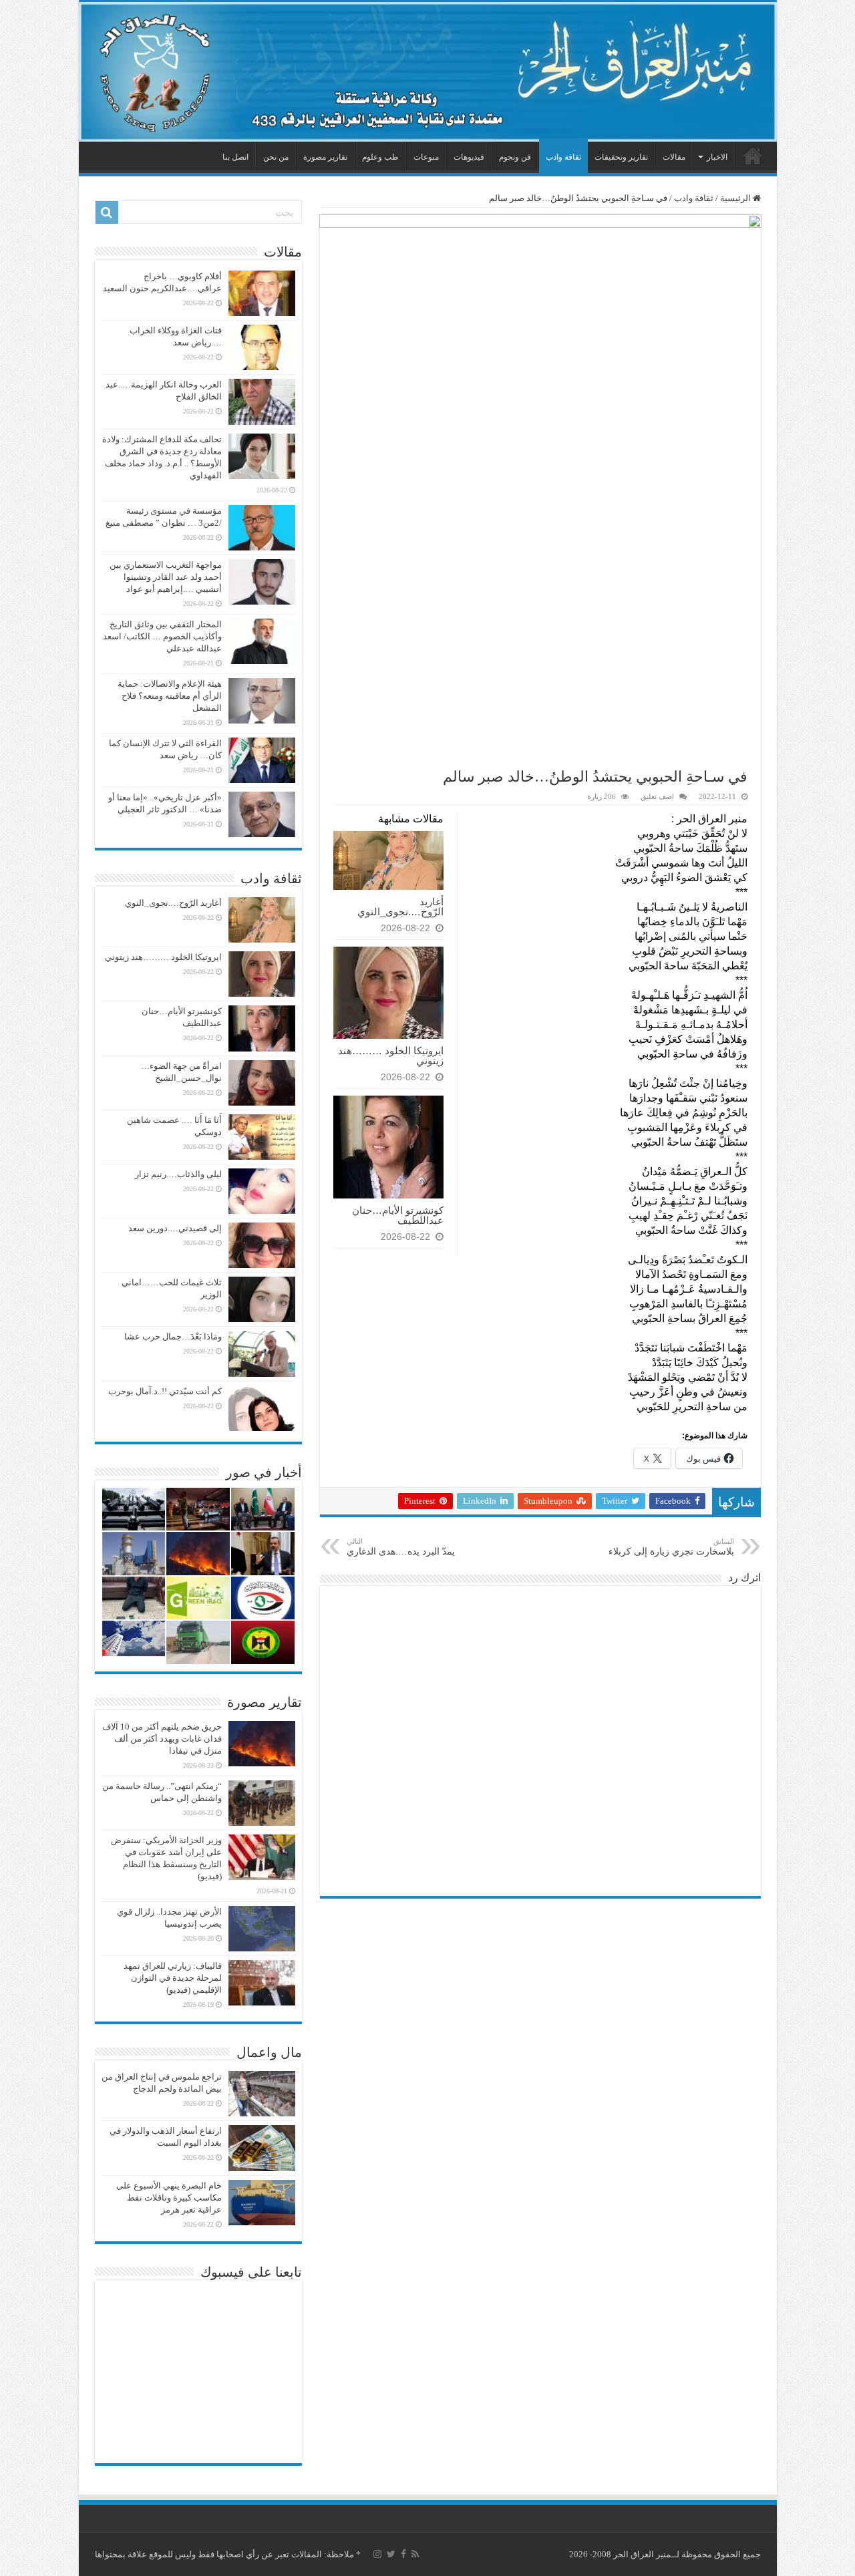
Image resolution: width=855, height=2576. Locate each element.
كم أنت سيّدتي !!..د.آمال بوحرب (165, 1391)
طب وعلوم (380, 157)
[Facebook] (403, 2554)
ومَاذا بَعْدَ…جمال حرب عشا (173, 1336)
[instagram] (377, 2554)
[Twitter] (391, 2554)
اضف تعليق (657, 796)
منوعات (426, 157)
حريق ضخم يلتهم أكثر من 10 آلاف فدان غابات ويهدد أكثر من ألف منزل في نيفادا (162, 1739)
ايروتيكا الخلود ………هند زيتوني (391, 1056)
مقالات (674, 157)
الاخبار (717, 157)
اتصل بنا (235, 157)
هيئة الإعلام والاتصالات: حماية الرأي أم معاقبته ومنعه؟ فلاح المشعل (170, 696)
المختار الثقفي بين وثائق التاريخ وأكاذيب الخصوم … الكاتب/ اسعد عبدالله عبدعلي (162, 636)
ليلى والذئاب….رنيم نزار (178, 1174)
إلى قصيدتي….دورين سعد (175, 1228)
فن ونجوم (515, 157)
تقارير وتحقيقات (621, 157)
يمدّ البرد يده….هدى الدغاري (401, 1547)
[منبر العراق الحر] (428, 72)
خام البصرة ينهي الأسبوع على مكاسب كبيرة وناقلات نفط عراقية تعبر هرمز (169, 2198)
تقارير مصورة (325, 157)
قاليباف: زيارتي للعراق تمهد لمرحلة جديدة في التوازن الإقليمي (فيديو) (173, 1978)
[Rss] (415, 2554)
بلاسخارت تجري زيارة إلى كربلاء (671, 1547)
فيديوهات (469, 157)
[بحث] (107, 212)
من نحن (276, 157)
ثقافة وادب (563, 157)
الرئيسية (753, 156)
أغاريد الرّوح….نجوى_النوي (400, 907)
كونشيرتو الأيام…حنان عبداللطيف (398, 1215)
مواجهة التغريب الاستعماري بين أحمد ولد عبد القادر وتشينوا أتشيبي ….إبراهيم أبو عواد (166, 577)
